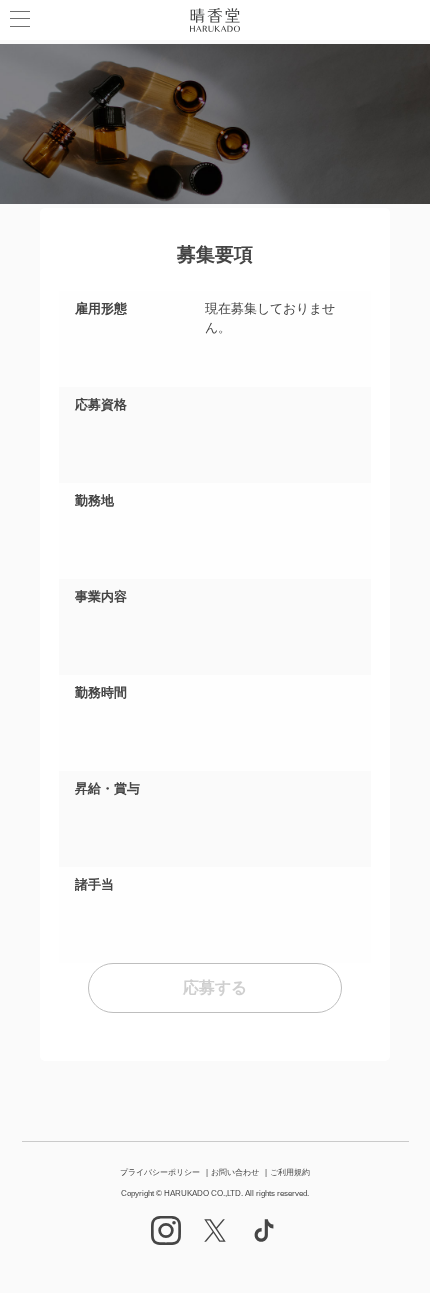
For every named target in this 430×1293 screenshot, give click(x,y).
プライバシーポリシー (160, 1172)
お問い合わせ (235, 1172)
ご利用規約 (290, 1172)
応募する (215, 987)
